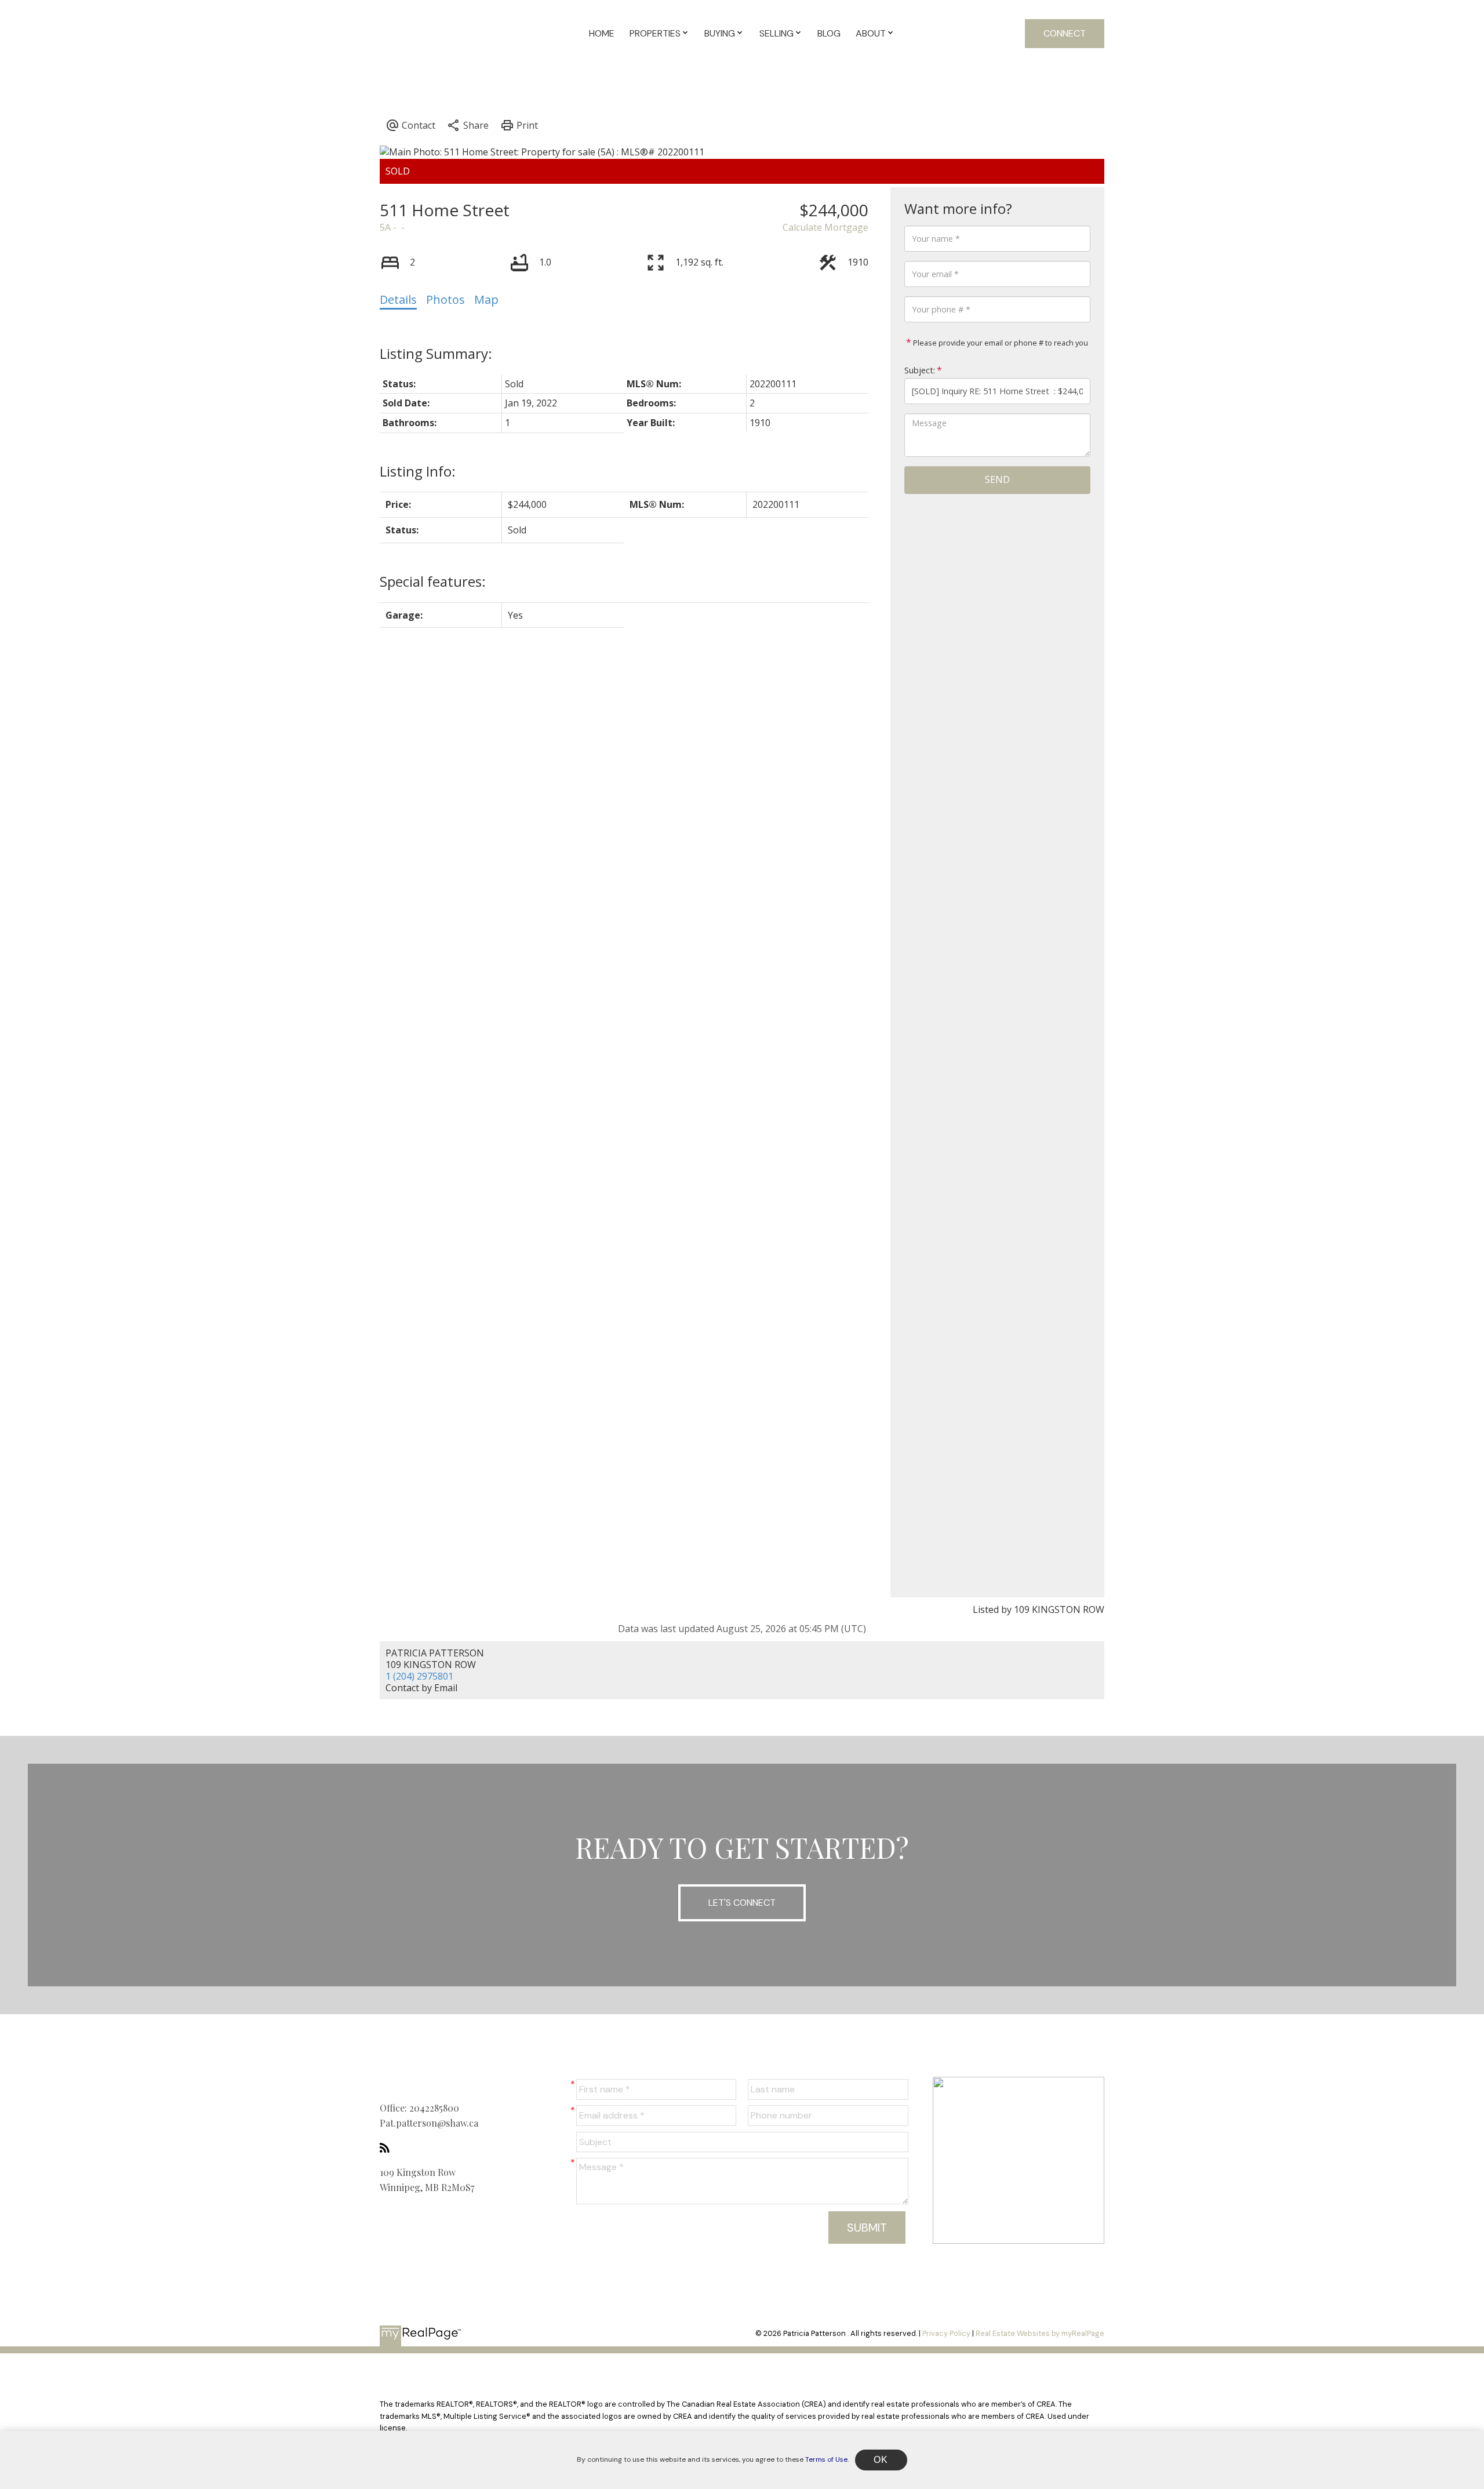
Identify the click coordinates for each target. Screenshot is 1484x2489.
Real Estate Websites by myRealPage (1040, 2333)
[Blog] (388, 2148)
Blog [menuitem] (829, 33)
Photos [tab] (445, 299)
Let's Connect (742, 1903)
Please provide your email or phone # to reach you (1000, 343)
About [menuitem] (871, 33)
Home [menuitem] (602, 33)
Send (997, 479)
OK (881, 2460)
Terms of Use (826, 2459)
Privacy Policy (946, 2333)
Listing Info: (418, 471)
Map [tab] (486, 299)
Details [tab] (398, 299)
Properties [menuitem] (655, 33)
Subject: (920, 370)
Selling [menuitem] (776, 33)
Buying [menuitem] (720, 33)
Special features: (433, 581)
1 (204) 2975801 (419, 1676)
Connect (1065, 33)
